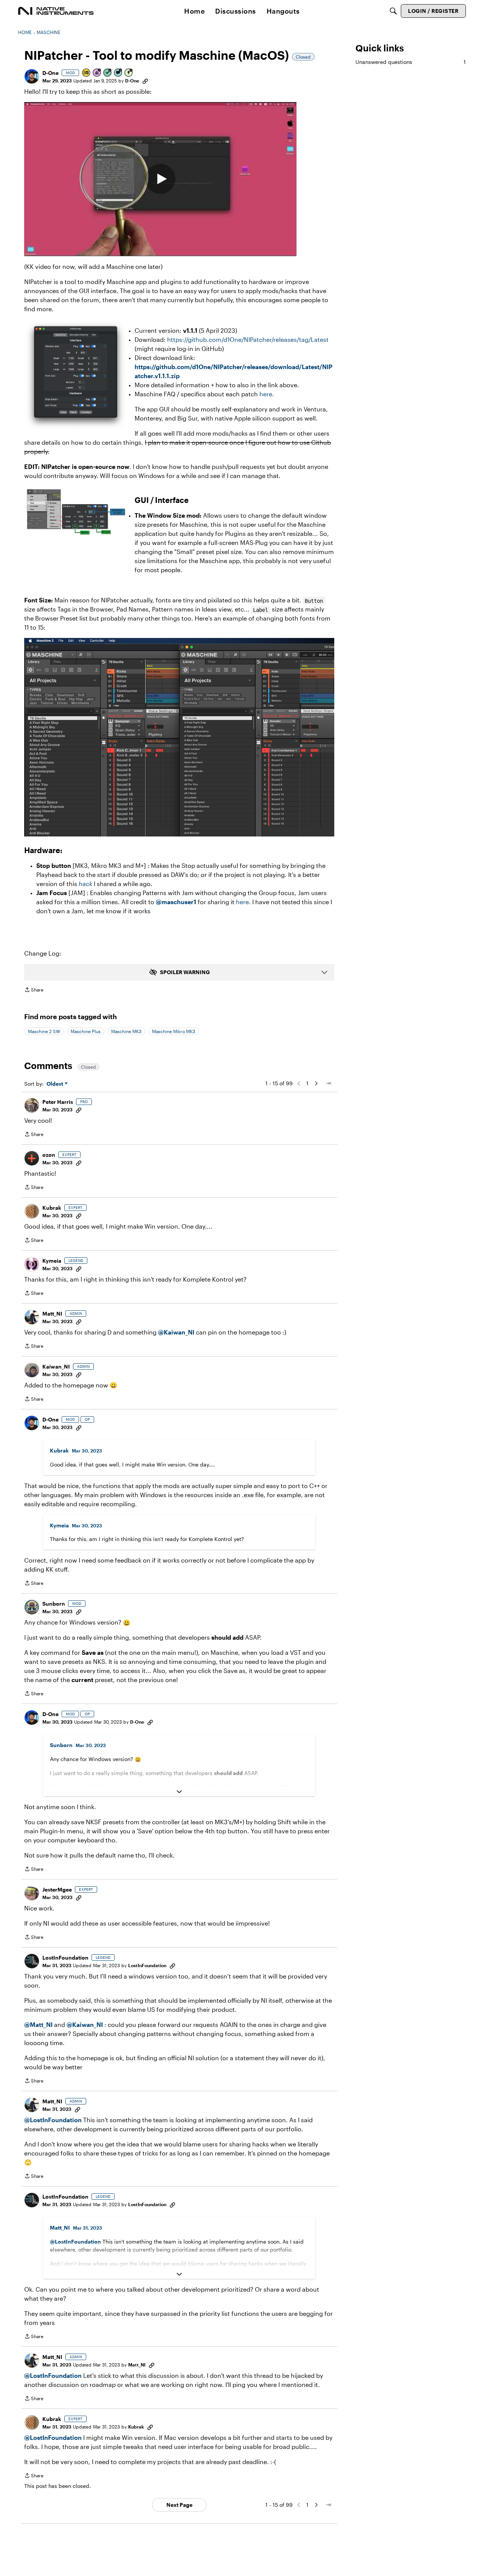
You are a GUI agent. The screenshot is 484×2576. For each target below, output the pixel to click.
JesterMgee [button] (57, 1889)
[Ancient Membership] (97, 73)
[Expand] (179, 1792)
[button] (32, 76)
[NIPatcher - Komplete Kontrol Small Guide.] (160, 179)
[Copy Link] (145, 81)
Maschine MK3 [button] (126, 1031)
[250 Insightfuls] (129, 73)
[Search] (393, 11)
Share (34, 991)
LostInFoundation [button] (65, 1958)
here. (267, 394)
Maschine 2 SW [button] (44, 1031)
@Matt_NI (38, 2024)
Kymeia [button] (52, 1261)
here (242, 902)
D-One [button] (50, 73)
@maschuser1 (176, 902)
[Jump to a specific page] (328, 1083)
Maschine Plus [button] (86, 1031)
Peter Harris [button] (58, 1102)
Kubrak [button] (52, 1208)
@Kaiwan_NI (177, 1332)
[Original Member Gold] (87, 73)
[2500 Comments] (118, 73)
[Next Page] (316, 1083)
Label (261, 610)
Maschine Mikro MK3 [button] (174, 1031)
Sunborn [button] (54, 1604)
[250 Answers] (108, 73)
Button (314, 601)
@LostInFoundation (53, 2120)
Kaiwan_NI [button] (56, 1366)
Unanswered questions (411, 62)
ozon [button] (49, 1155)
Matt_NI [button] (52, 1314)
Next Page (179, 2505)
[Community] (56, 11)
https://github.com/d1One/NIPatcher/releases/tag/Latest (248, 339)
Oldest (56, 1084)
